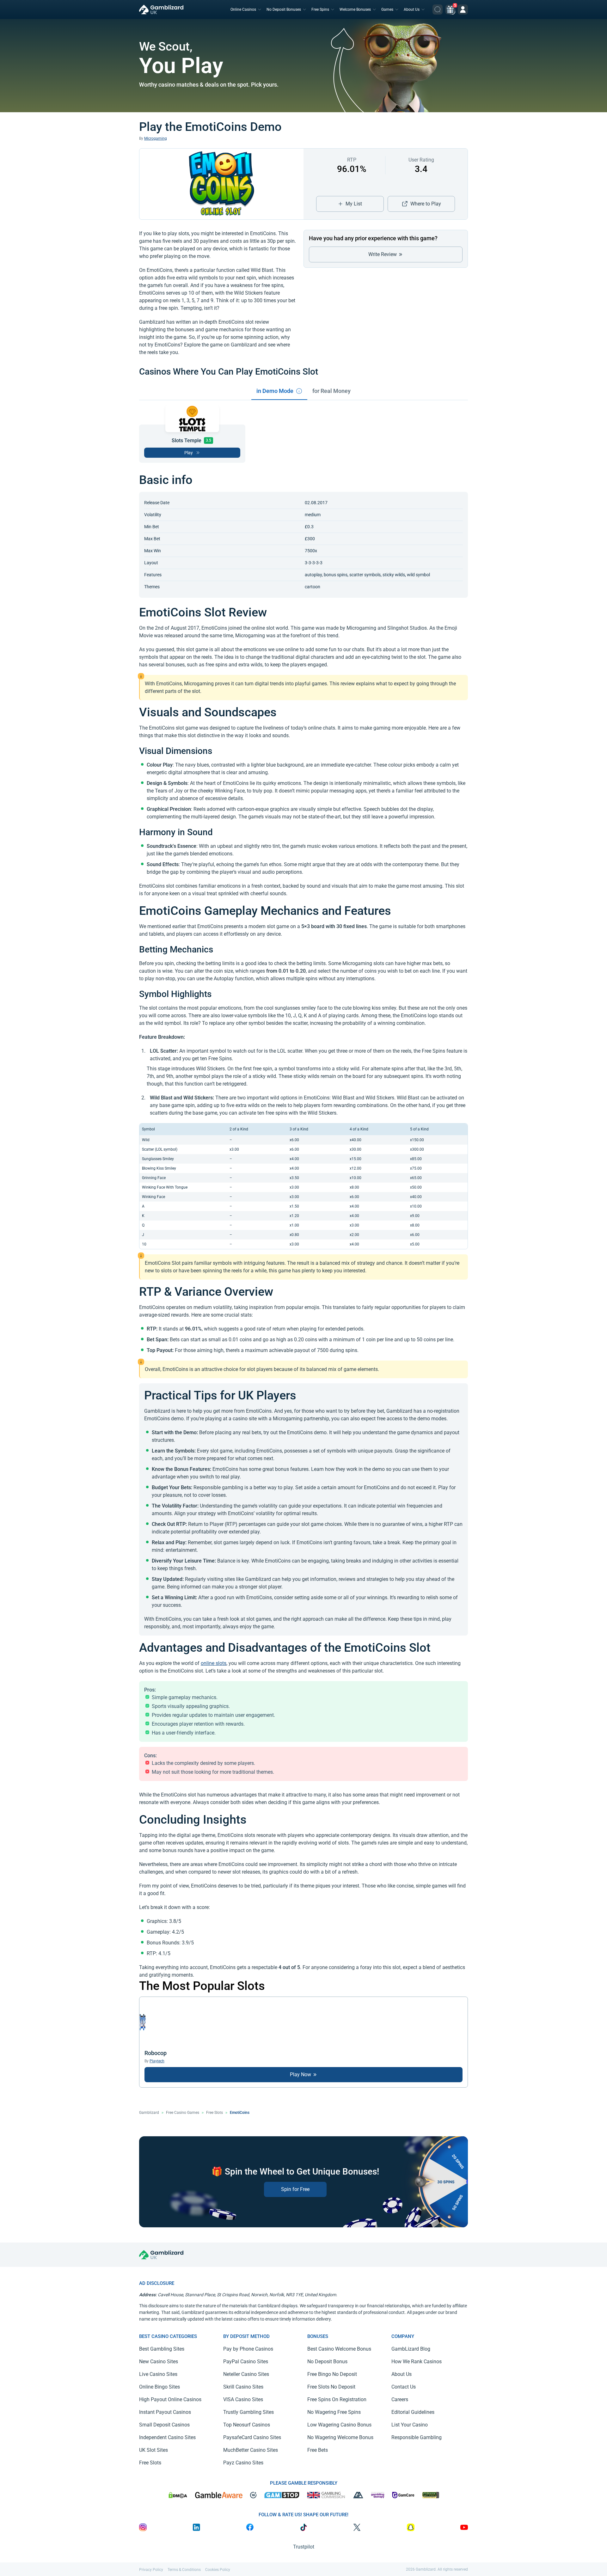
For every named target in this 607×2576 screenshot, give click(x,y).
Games (387, 9)
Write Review (383, 254)
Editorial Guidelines (413, 2412)
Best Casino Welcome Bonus (339, 2349)
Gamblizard (149, 2113)
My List (354, 204)
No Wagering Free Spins (334, 2412)
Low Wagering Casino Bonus (339, 2425)
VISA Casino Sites (243, 2399)
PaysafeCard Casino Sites (252, 2437)
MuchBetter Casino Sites (251, 2450)
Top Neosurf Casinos (247, 2425)
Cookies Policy (218, 2570)
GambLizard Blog (411, 2349)
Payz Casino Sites (243, 2463)
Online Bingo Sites (159, 2387)
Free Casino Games (183, 2113)
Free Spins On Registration (337, 2399)
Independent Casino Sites (167, 2437)
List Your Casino (410, 2425)
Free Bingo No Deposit (332, 2374)
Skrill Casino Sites (243, 2387)
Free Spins (320, 9)
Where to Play (426, 204)
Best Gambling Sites (162, 2349)
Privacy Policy (151, 2570)
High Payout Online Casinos (170, 2399)
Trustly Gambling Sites (248, 2412)
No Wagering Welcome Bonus (340, 2437)
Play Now (301, 2074)
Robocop (156, 2053)
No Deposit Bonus (327, 2362)
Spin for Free (295, 2189)
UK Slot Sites (153, 2450)
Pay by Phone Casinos (248, 2349)
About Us (412, 9)
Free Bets (318, 2450)
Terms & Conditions (184, 2570)
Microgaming (156, 138)
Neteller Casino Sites (246, 2374)
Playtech (157, 2061)
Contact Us (404, 2387)
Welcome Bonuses (355, 9)
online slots (214, 1663)
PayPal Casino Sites (246, 2362)
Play (189, 453)
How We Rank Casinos (417, 2362)
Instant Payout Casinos (165, 2412)
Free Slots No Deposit (331, 2387)
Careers (400, 2399)
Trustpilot (304, 2547)
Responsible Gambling (417, 2437)
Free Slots (215, 2113)
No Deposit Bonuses (284, 9)
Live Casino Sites (158, 2374)
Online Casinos (243, 9)
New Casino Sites (159, 2362)
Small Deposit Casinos (164, 2425)
